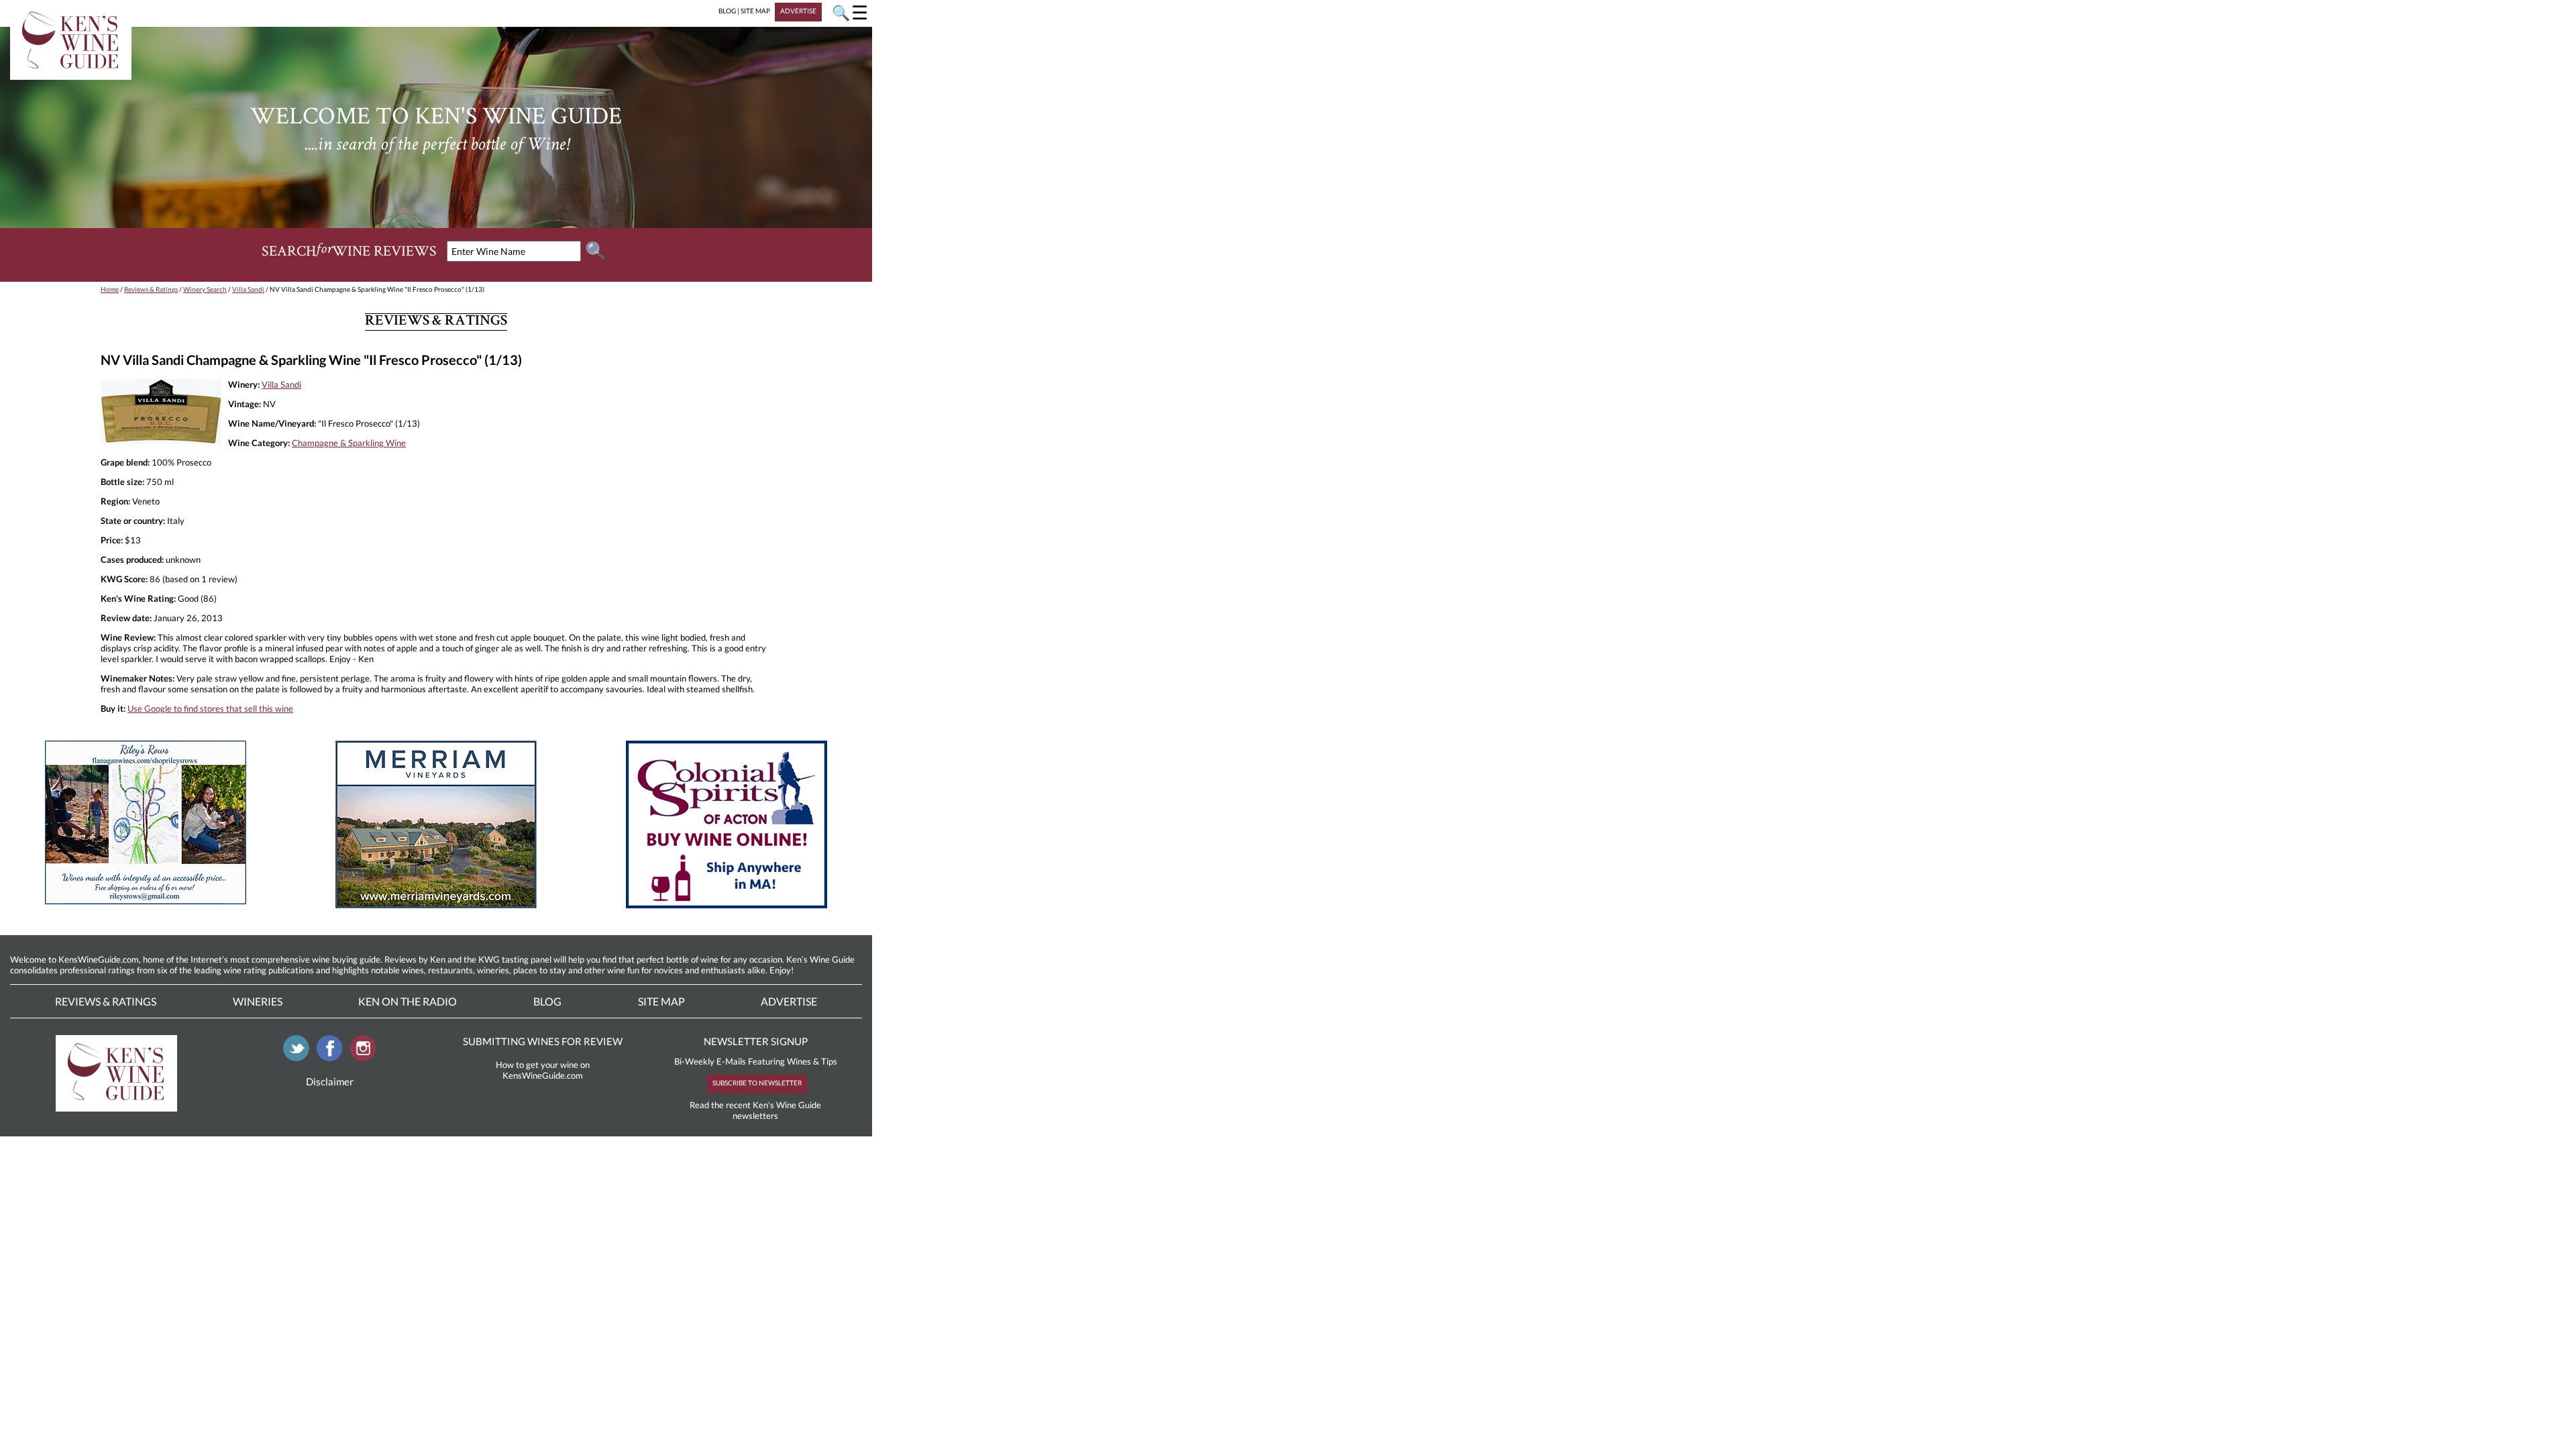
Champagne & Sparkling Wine (349, 443)
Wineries (258, 1001)
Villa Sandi (248, 289)
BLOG (727, 11)
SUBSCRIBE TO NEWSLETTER (757, 1083)
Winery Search (205, 289)
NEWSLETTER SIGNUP (756, 1041)
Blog (547, 1001)
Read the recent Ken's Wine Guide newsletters (755, 1110)
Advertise (789, 1001)
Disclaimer (330, 1081)
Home (110, 289)
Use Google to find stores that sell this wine (210, 708)
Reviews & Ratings (151, 289)
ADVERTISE (798, 11)
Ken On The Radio (408, 1001)
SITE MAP (755, 11)
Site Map (661, 1001)
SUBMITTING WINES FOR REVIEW (543, 1041)
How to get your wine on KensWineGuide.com (543, 1070)
